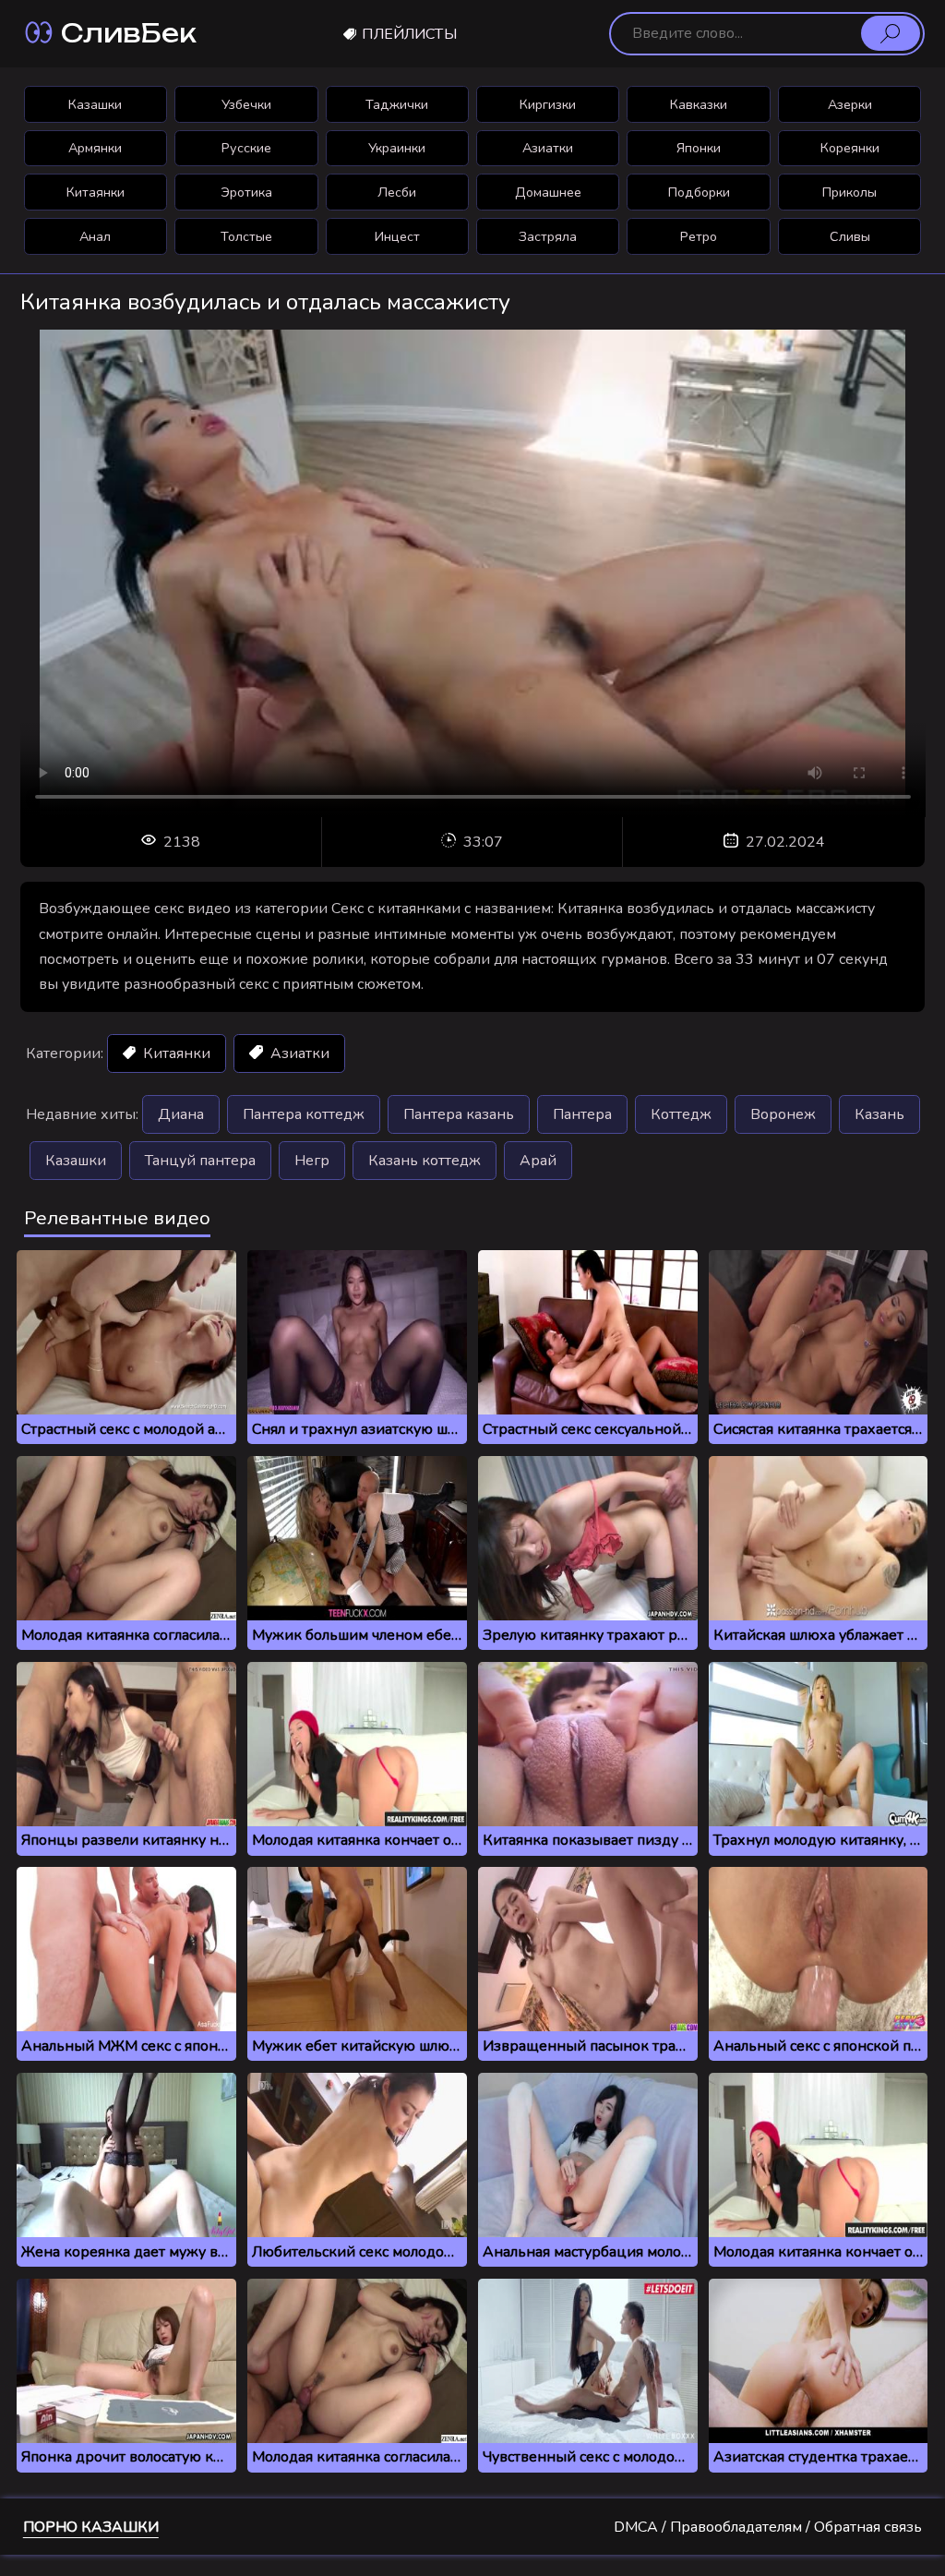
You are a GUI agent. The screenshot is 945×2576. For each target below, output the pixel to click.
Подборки (699, 192)
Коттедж (681, 1114)
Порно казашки (91, 2527)
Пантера (582, 1114)
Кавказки (699, 104)
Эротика (246, 192)
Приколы (849, 192)
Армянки (95, 148)
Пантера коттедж (304, 1114)
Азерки (850, 104)
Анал (95, 236)
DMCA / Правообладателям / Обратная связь (768, 2527)
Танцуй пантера (200, 1161)
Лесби (397, 192)
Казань (879, 1114)
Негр (312, 1161)
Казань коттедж (425, 1161)
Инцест (397, 236)
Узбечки (246, 104)
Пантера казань (459, 1114)
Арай (538, 1161)
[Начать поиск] (891, 33)
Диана (181, 1114)
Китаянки (96, 192)
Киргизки (548, 104)
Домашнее (548, 192)
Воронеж (783, 1114)
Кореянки (850, 148)
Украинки (397, 148)
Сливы (850, 236)
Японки (699, 148)
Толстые (246, 236)
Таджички (397, 104)
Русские (246, 148)
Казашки (95, 104)
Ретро (699, 236)
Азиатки (548, 148)
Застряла (548, 236)
